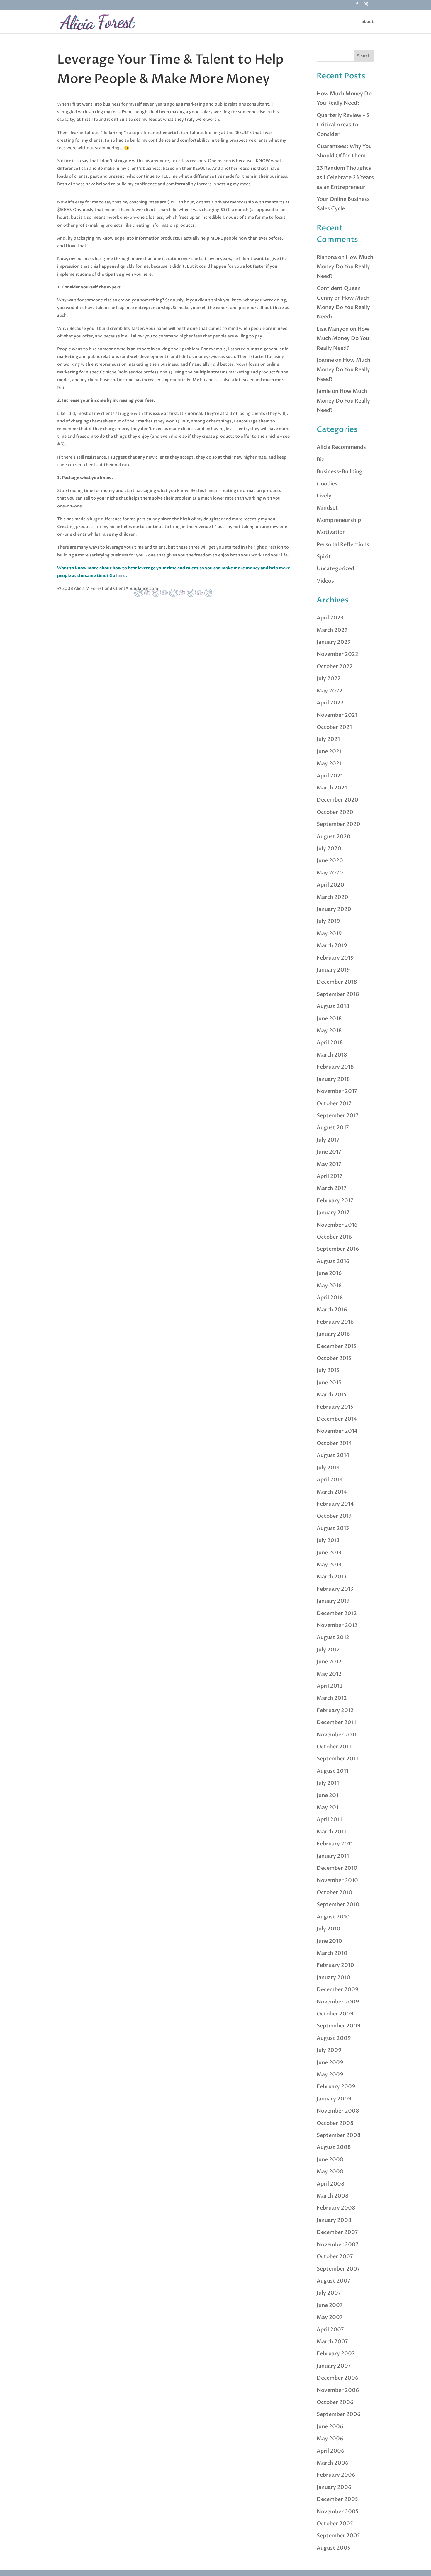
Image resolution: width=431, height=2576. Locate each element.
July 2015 (328, 1370)
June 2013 (329, 1553)
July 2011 (328, 1783)
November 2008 (338, 2111)
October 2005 (335, 2524)
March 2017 (332, 1188)
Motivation (331, 532)
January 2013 (333, 1601)
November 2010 (337, 1880)
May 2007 (330, 2317)
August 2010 (333, 1917)
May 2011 (329, 1807)
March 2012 (332, 1698)
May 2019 (329, 934)
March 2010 (332, 1953)
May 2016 (329, 1286)
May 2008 (330, 2172)
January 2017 (333, 1213)
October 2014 (334, 1443)
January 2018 (333, 1079)
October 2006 (335, 2402)
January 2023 (334, 642)
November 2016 (337, 1225)
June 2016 (329, 1273)
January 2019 (333, 970)
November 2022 (337, 654)
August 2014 (333, 1455)
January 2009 (334, 2099)
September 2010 (338, 1905)
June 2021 (329, 752)
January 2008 (334, 2220)
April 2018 (330, 1043)
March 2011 (331, 1832)
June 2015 (329, 1383)
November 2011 (337, 1735)
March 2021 (332, 788)
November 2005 (338, 2512)
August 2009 (334, 2038)
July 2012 (328, 1650)
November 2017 (337, 1091)
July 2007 (329, 2293)
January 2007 (334, 2366)
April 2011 (329, 1819)
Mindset (327, 508)
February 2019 (335, 958)
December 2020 (337, 800)
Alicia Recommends (341, 447)
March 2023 (332, 630)
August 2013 (333, 1528)
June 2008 (330, 2160)
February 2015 (335, 1407)
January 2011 (333, 1856)
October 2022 (335, 667)
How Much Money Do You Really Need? (345, 267)
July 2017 (328, 1140)
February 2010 (335, 1965)
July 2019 (328, 921)
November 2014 (337, 1431)
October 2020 (335, 812)
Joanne (325, 360)
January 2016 (333, 1334)
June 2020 (330, 861)
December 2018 (337, 982)
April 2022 (330, 703)
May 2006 (330, 2439)
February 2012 (335, 1710)
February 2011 (335, 1844)
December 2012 (337, 1613)
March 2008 (333, 2196)
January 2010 (334, 1978)
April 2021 (330, 776)
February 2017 (335, 1201)
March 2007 (332, 2342)
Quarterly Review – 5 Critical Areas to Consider (343, 125)
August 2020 (334, 837)
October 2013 (334, 1516)
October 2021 (334, 727)
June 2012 (329, 1662)
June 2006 (330, 2427)
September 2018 (338, 994)
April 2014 (330, 1480)
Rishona (327, 257)
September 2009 (339, 2026)
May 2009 (330, 2075)
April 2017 (330, 1176)
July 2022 (329, 679)
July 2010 (329, 1929)
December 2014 (337, 1419)
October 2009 (335, 2014)
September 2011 (337, 1759)
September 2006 (339, 2414)
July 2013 (328, 1540)
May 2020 (330, 873)
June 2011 (329, 1795)
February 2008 (336, 2208)
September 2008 (339, 2135)
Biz (320, 460)
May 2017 (329, 1164)
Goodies (327, 484)
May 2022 (330, 691)
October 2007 (335, 2257)
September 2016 (338, 1249)
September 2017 (338, 1116)
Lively (324, 496)
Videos (325, 581)
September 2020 (338, 824)
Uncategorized (335, 569)
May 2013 (329, 1565)
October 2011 (334, 1747)
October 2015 (334, 1358)
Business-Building (340, 472)
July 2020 (329, 849)
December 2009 (338, 1990)
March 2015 (332, 1395)
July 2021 (328, 739)
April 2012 (330, 1686)
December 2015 (337, 1346)
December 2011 (336, 1722)
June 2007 (330, 2305)
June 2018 (329, 1019)
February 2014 (335, 1504)
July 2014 (328, 1468)
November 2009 (338, 2002)
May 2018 (329, 1031)
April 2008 (331, 2184)
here (121, 576)
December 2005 (337, 2499)
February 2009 (336, 2087)
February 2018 (335, 1067)
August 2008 (334, 2147)
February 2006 (336, 2475)
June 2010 (329, 1941)
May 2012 (329, 1674)
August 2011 (332, 1771)
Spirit (324, 557)
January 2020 (334, 909)
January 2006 (334, 2487)
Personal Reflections (343, 545)
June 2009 (330, 2063)
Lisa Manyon (333, 329)
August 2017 (333, 1128)
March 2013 (332, 1577)
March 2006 (333, 2463)
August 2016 (333, 1261)
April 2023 (330, 618)
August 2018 (333, 1006)
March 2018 (332, 1055)
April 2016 (330, 1298)
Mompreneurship (339, 520)
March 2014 (332, 1492)
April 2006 (331, 2451)
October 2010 (335, 1892)
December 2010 (337, 1868)
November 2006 (338, 2390)
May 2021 (329, 764)
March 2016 (332, 1310)
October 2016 (334, 1237)
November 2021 (337, 715)
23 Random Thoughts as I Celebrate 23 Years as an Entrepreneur (345, 178)
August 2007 (334, 2281)
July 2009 (329, 2050)
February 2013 (335, 1589)
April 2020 (330, 885)
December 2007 (337, 2232)
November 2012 (337, 1625)
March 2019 (332, 946)
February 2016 (335, 1322)
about (368, 22)
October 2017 (334, 1104)
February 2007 (336, 2354)
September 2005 (338, 2536)
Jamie (324, 391)
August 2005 (334, 2548)
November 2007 (338, 2245)
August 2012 (333, 1637)
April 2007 (330, 2330)
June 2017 (329, 1152)
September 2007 (338, 2269)
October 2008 (335, 2123)
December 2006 (338, 2378)
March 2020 (332, 897)
